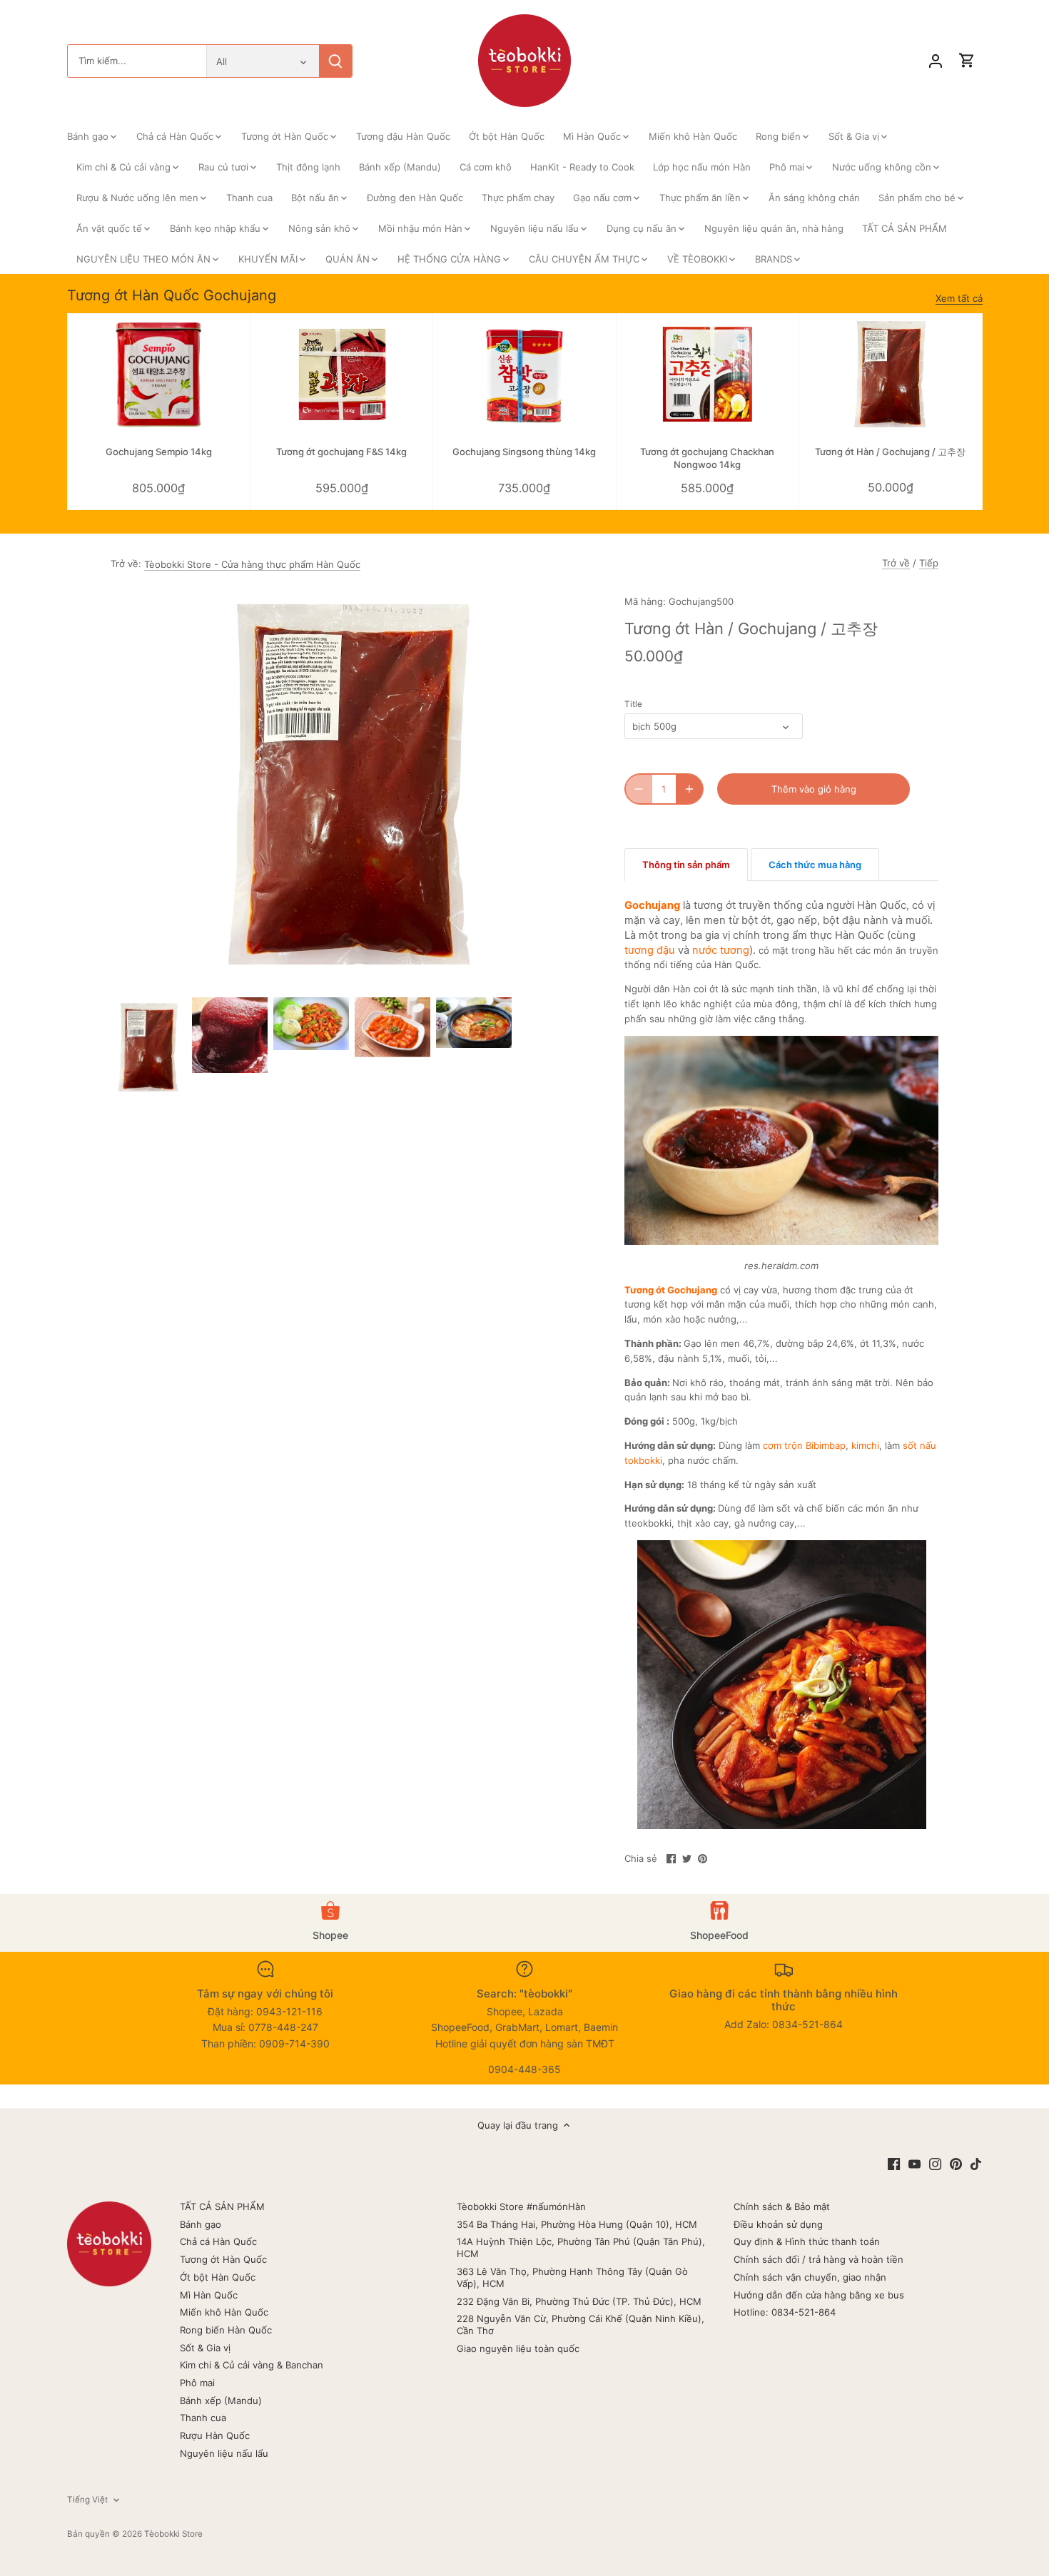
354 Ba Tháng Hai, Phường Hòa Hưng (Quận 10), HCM (577, 2224)
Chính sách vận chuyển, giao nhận (810, 2277)
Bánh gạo (201, 2224)
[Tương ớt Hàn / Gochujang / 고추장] (890, 375)
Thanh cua (203, 2418)
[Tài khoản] (936, 61)
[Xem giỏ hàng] (967, 61)
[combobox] (137, 61)
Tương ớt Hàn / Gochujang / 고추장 (890, 452)
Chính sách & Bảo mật (782, 2206)
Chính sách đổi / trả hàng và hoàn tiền (819, 2259)
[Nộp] (335, 61)
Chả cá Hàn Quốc (218, 2241)
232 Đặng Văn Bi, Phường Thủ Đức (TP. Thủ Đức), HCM (579, 2301)
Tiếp (929, 563)
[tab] (686, 865)
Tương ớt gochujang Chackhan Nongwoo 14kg (707, 458)
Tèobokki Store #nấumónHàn (521, 2206)
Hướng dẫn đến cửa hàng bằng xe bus (819, 2295)
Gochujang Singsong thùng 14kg (524, 452)
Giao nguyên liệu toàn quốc (518, 2348)
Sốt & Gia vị (205, 2348)
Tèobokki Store (173, 2534)
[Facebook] (894, 2163)
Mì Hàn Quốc (209, 2295)
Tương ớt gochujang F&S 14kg (341, 452)
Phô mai (197, 2383)
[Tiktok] (976, 2163)
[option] (148, 1048)
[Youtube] (914, 2163)
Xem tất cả (959, 298)
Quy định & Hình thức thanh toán (807, 2241)
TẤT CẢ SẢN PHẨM (222, 2206)
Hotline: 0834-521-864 (785, 2312)
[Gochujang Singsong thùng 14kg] (524, 375)
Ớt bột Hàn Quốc (218, 2277)
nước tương (721, 950)
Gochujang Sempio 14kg (159, 452)
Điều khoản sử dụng (778, 2224)
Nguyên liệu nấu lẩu (224, 2453)
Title (633, 704)
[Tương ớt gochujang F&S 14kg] (341, 375)
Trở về (896, 563)
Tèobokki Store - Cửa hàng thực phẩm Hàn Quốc (252, 564)
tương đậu (650, 950)
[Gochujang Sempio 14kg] (159, 375)
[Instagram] (935, 2163)
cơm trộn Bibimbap (804, 1445)
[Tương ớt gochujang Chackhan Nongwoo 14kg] (708, 375)
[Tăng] (689, 789)
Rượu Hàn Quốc (215, 2435)
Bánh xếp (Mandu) (221, 2401)
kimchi (865, 1445)
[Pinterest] (956, 2163)
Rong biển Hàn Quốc (226, 2330)
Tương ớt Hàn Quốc (223, 2259)
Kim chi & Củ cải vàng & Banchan (252, 2365)
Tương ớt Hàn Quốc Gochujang (172, 295)
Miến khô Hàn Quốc (224, 2312)
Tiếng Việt (87, 2500)
